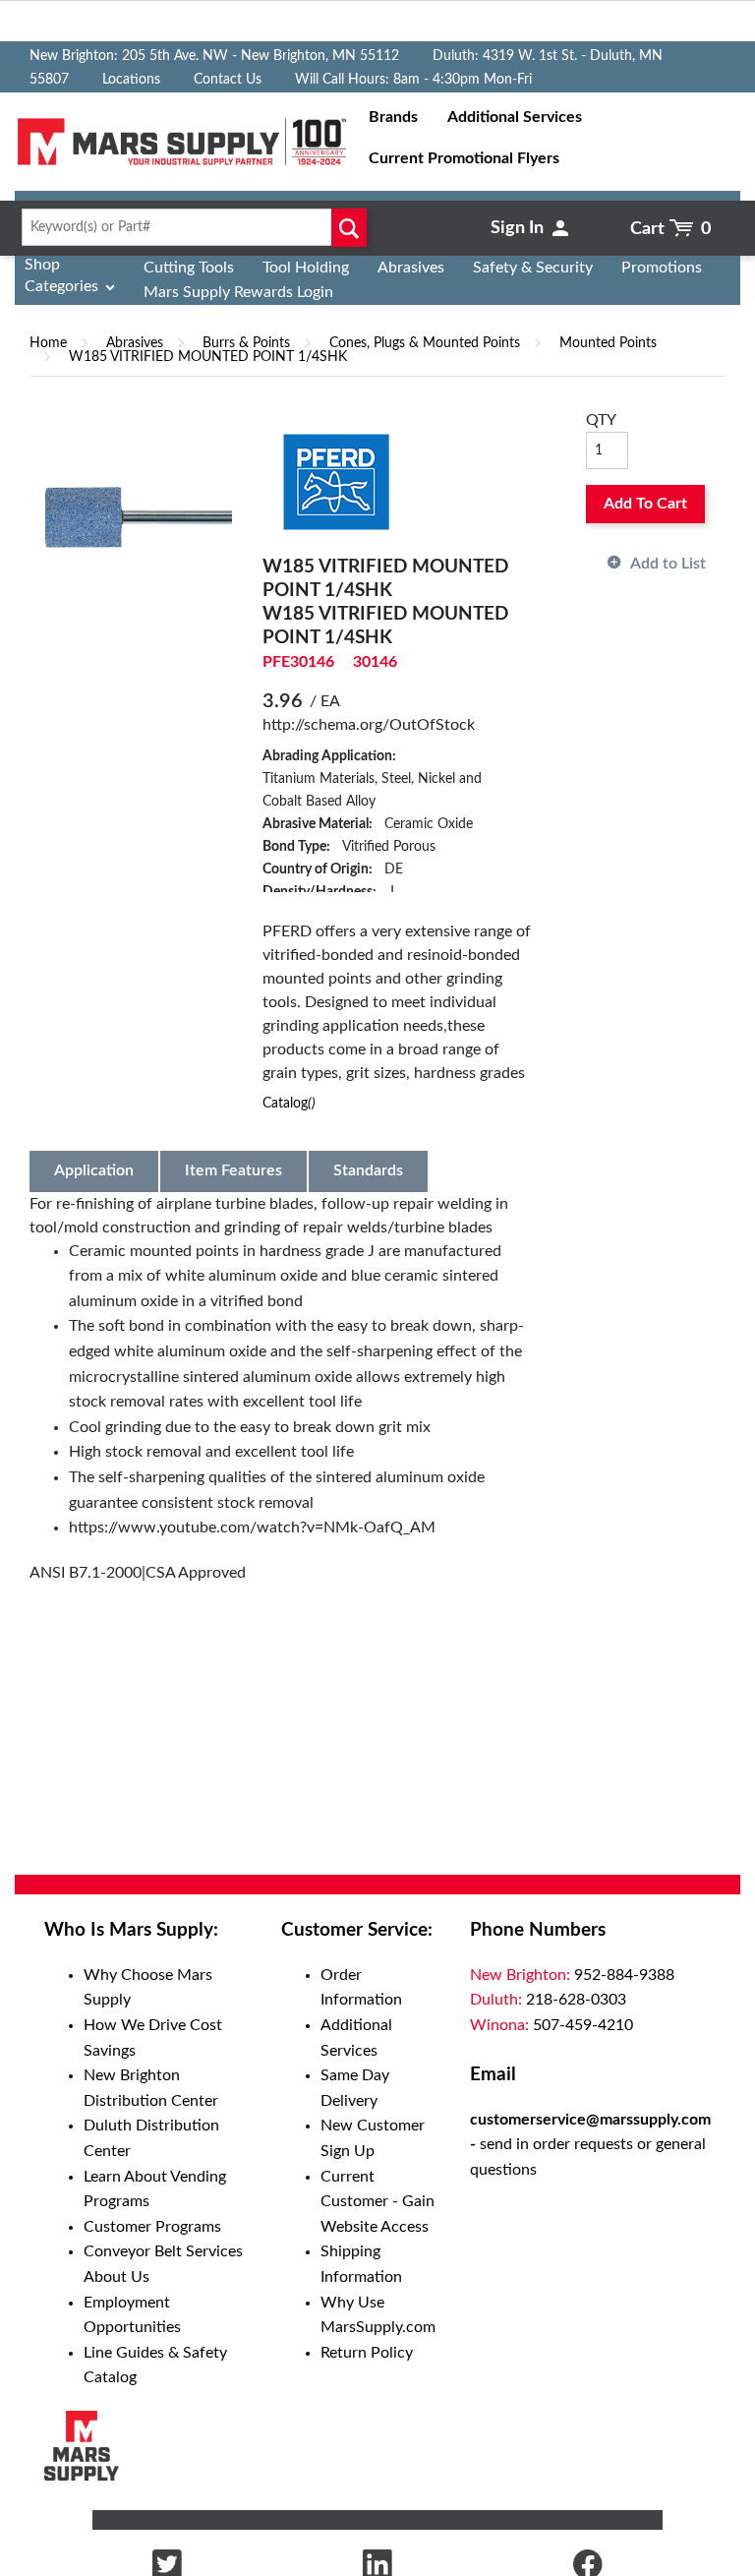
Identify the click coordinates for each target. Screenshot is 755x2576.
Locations (131, 80)
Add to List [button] (668, 564)
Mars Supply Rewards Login (238, 292)
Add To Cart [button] (645, 504)
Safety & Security (533, 268)
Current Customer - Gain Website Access (377, 2202)
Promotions (662, 268)
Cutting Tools (189, 268)
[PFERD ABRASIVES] (336, 481)
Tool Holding (306, 268)
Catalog (289, 1103)
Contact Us (228, 80)
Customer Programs (152, 2227)
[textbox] (189, 227)
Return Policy (367, 2353)
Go (348, 227)
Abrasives (411, 268)
